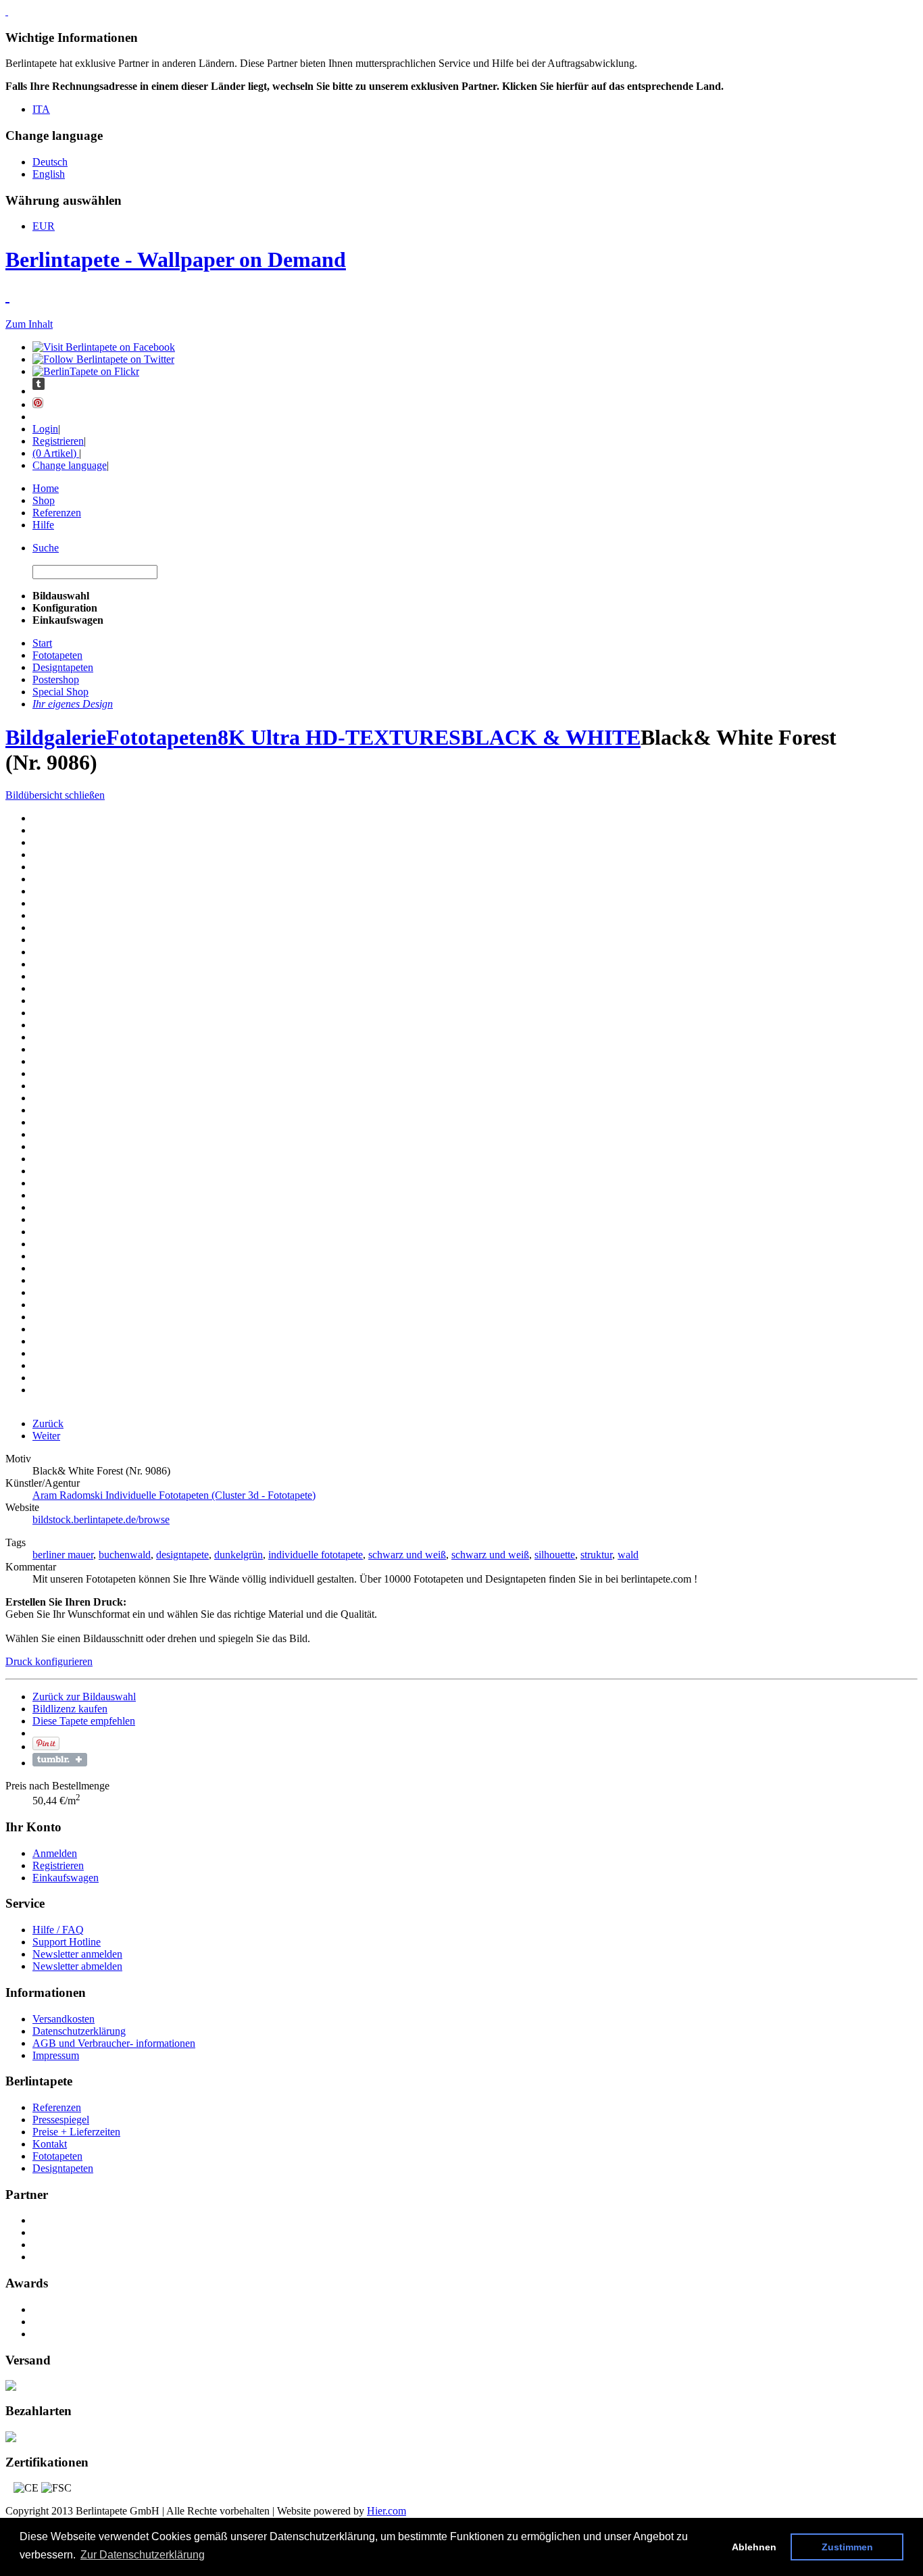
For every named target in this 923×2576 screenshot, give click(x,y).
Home (46, 488)
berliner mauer (63, 1555)
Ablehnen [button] (754, 2547)
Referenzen (57, 513)
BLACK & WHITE (551, 737)
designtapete (182, 1555)
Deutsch (50, 162)
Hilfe (43, 525)
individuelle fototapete (316, 1555)
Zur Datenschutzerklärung (143, 2555)
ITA (41, 109)
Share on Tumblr (60, 1760)
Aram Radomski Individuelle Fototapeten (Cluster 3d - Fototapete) (174, 1495)
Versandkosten (64, 2019)
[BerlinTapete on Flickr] (86, 371)
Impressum (56, 2055)
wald (628, 1555)
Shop (44, 500)
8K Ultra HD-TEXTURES (339, 737)
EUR (44, 226)
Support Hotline (67, 1942)
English (49, 174)
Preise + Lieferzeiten (76, 2132)
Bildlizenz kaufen (70, 1709)
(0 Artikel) (56, 453)
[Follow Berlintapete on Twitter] (103, 359)
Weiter (46, 1436)
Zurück (48, 1423)
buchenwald (125, 1555)
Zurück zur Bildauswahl (84, 1696)
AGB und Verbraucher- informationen (114, 2043)
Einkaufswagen (66, 1878)
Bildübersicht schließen (55, 795)
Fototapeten (162, 737)
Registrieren (58, 441)
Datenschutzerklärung (79, 2031)
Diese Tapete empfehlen (84, 1721)
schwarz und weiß (407, 1555)
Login (45, 429)
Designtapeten (63, 2168)
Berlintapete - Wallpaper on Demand (176, 259)
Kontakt (50, 2144)
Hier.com (386, 2511)
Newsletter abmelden (77, 1966)
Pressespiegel (61, 2120)
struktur (596, 1555)
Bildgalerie (56, 737)
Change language (70, 465)
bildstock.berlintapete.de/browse (101, 1519)
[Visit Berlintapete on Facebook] (104, 347)
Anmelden (55, 1853)
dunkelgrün (239, 1555)
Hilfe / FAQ (58, 1930)
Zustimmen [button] (847, 2547)
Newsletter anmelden (77, 1954)
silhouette (555, 1555)
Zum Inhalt (29, 324)
